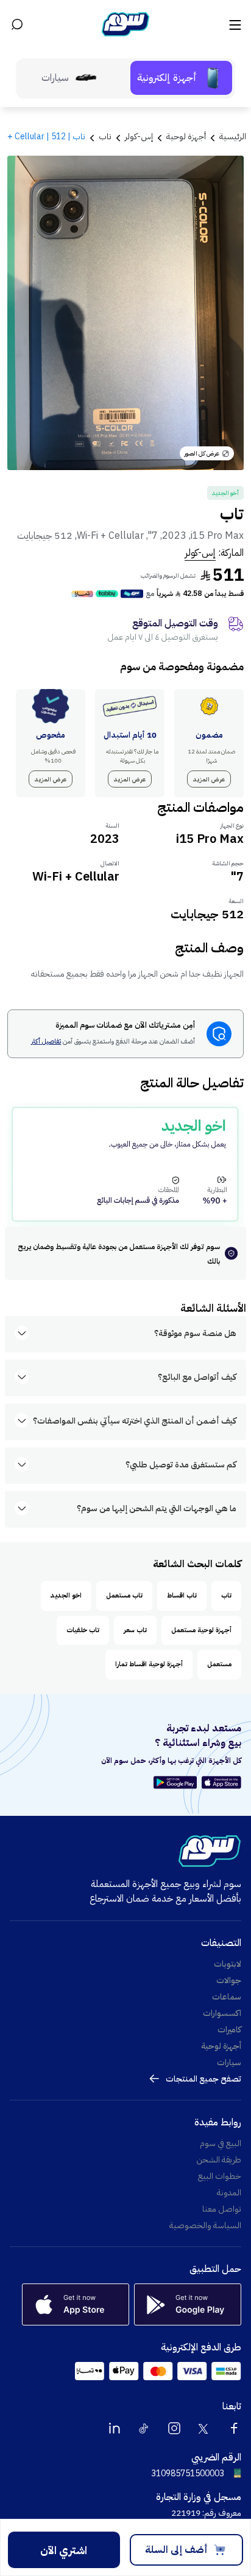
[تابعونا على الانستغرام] (174, 2428)
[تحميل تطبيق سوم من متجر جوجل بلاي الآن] (177, 1782)
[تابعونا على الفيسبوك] (234, 2428)
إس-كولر (200, 553)
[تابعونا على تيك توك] (144, 2428)
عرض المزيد (209, 779)
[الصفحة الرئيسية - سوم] (125, 24)
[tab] (181, 78)
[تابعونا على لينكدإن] (115, 2428)
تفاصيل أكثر (46, 1042)
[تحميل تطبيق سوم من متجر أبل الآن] (221, 1782)
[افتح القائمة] (234, 24)
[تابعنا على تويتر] (204, 2428)
